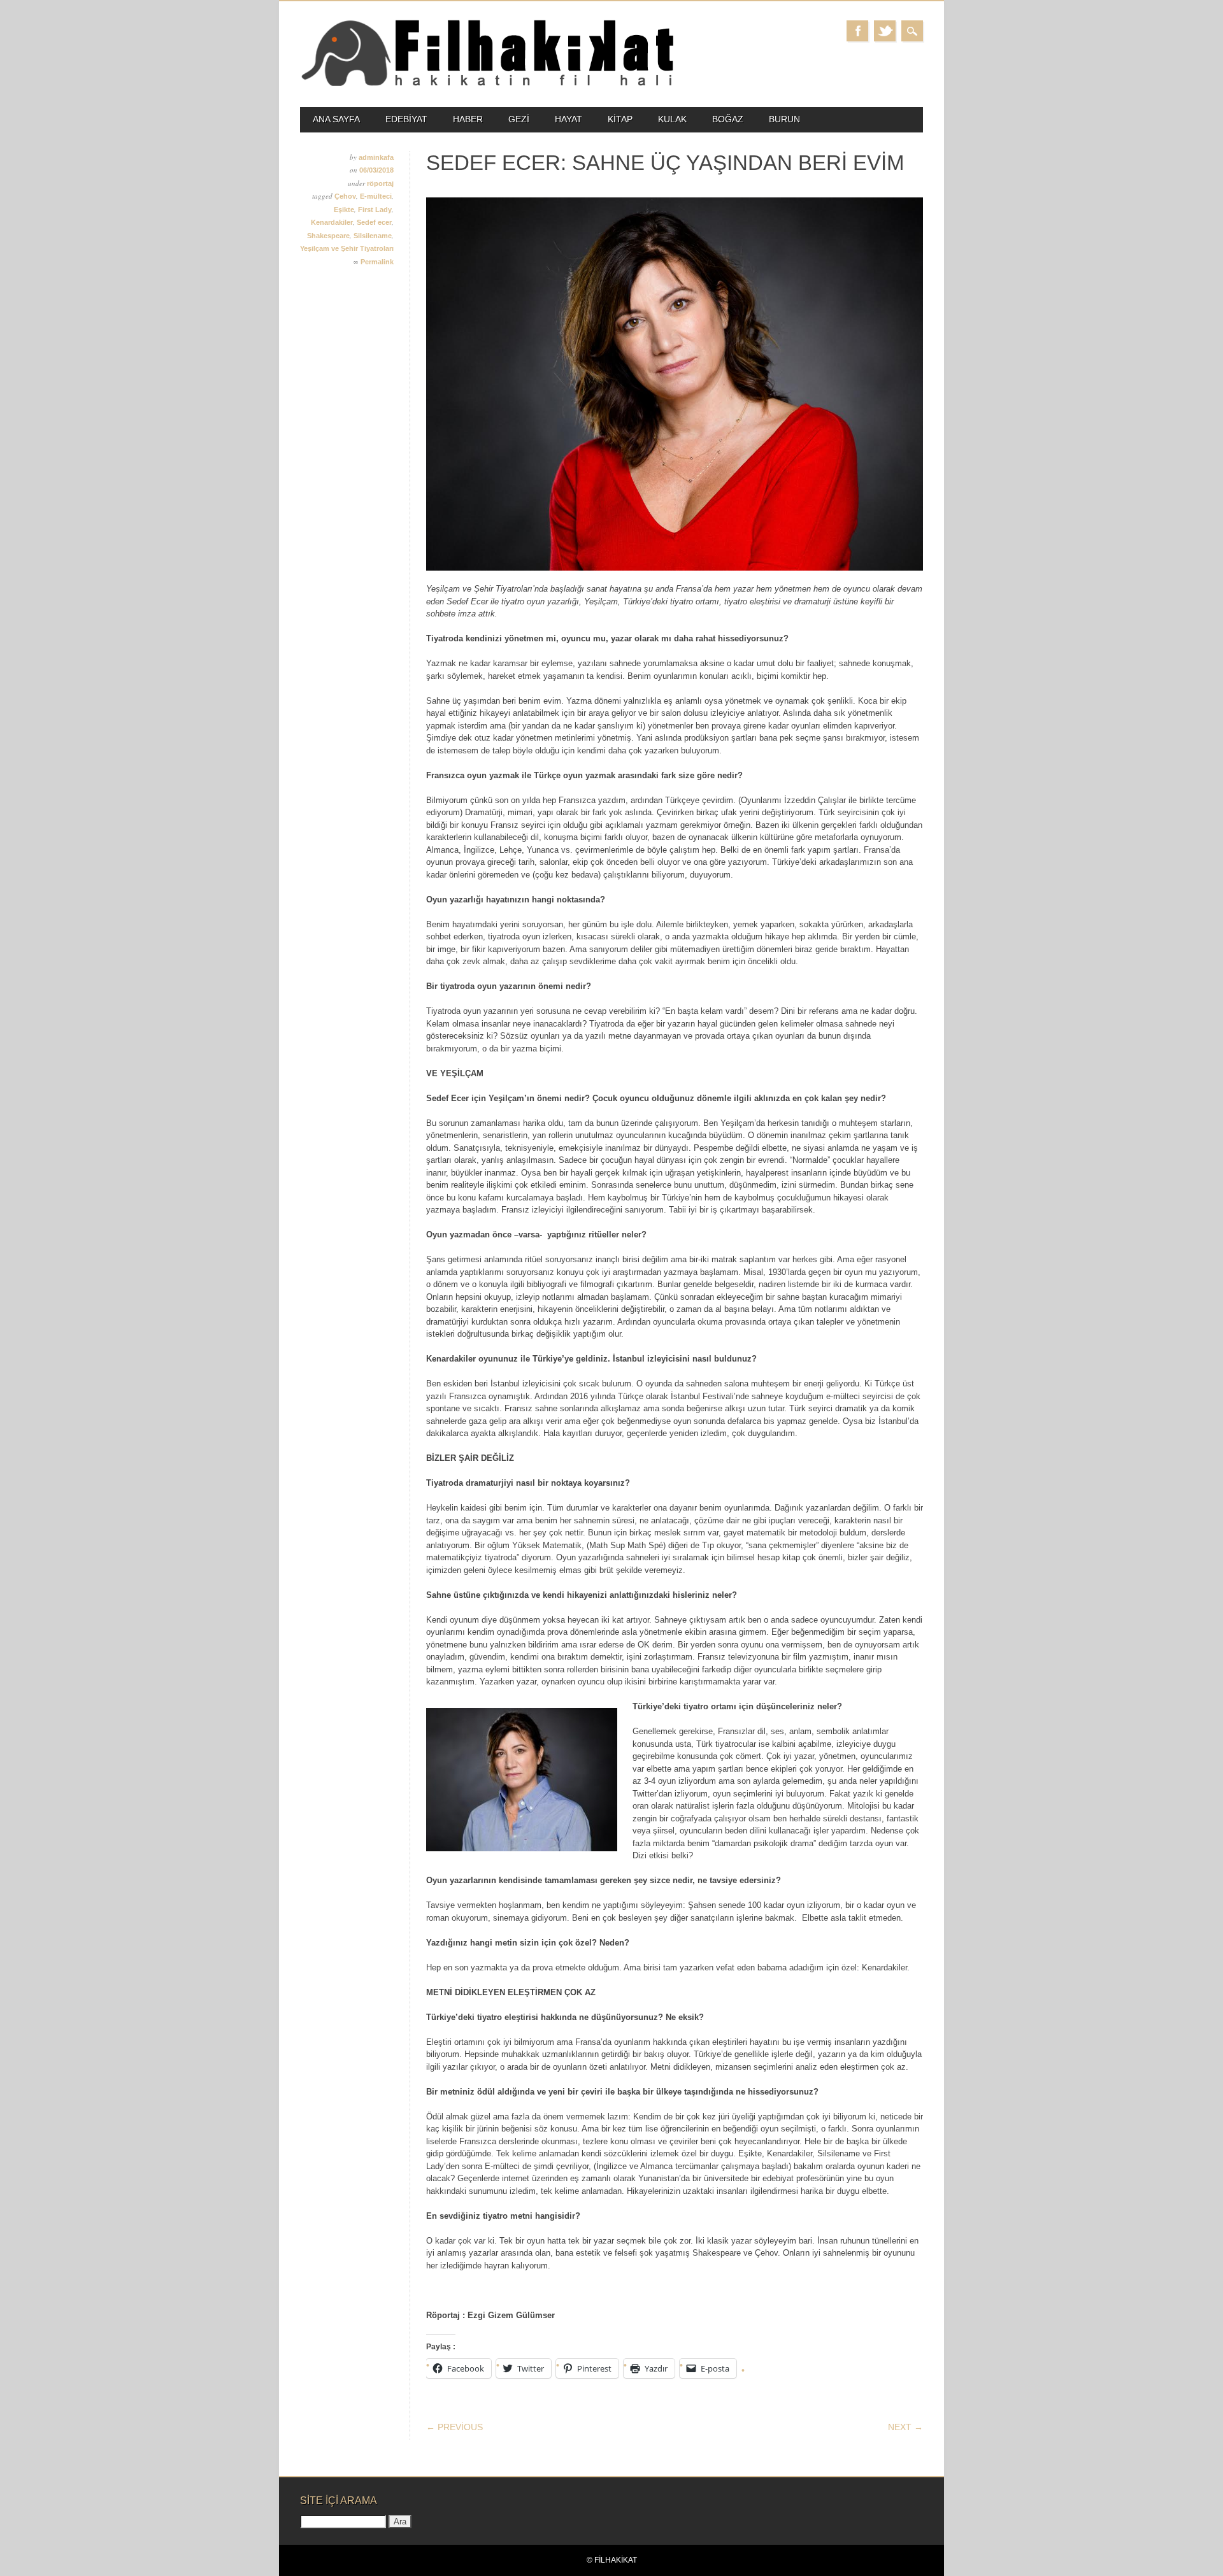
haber (468, 119)
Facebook (857, 31)
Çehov (345, 196)
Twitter (885, 31)
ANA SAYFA (336, 119)
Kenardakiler (332, 222)
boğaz (728, 119)
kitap (620, 119)
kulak (672, 119)
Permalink (377, 262)
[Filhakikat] (487, 85)
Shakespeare (328, 236)
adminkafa (376, 157)
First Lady (375, 210)
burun (784, 119)
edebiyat (406, 119)
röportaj (380, 183)
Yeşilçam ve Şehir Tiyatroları (347, 248)
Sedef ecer (374, 222)
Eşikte (344, 210)
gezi (519, 119)
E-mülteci (376, 196)
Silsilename (373, 236)
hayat (569, 119)
